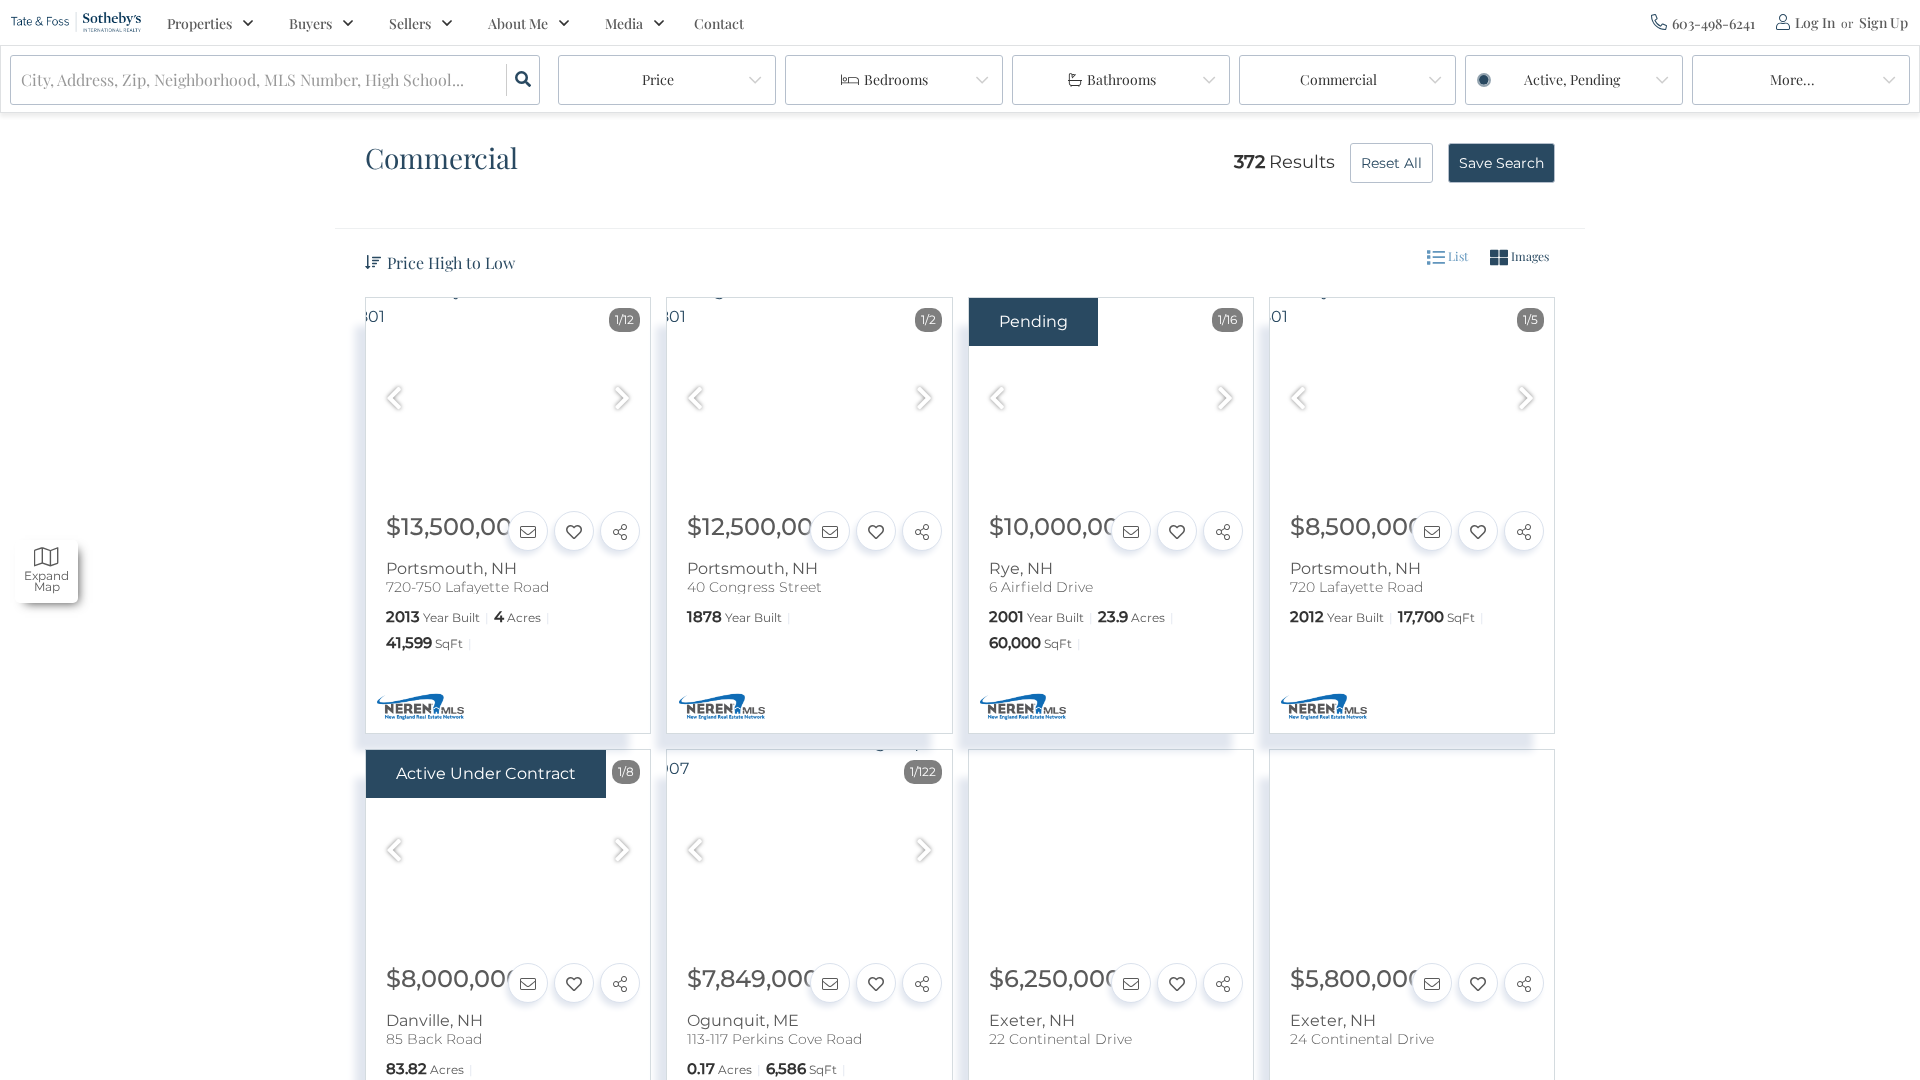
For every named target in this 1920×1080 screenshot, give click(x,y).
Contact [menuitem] (719, 23)
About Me (518, 23)
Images (1528, 256)
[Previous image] (394, 400)
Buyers (310, 23)
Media (624, 23)
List (1456, 256)
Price (658, 79)
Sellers (410, 23)
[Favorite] (574, 531)
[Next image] (622, 400)
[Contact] (528, 531)
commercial (1338, 79)
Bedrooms (896, 79)
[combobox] (23, 80)
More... (1792, 79)
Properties (199, 23)
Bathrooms (1121, 79)
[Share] (620, 531)
